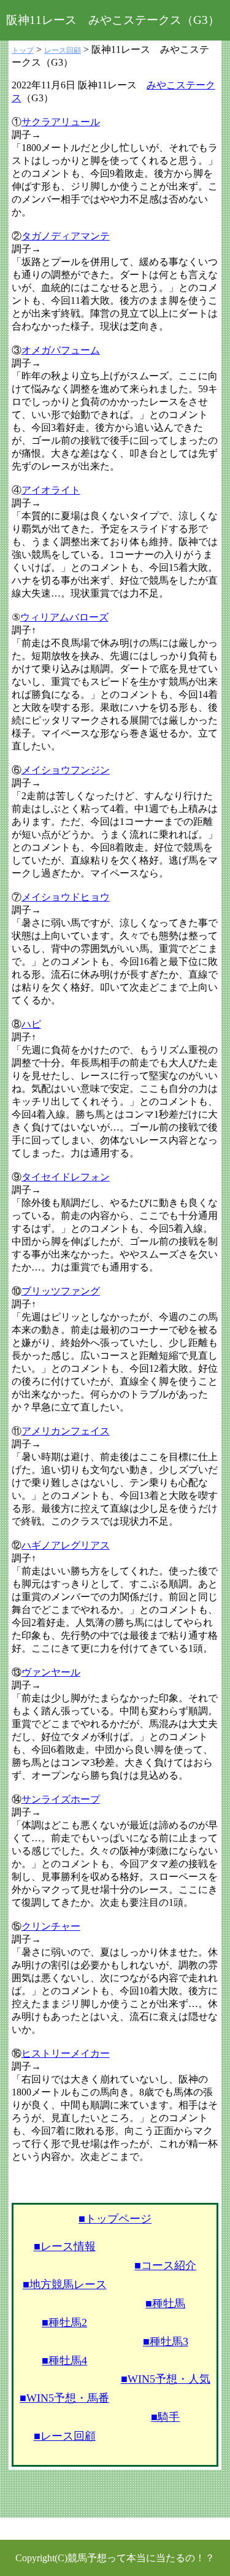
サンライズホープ (61, 1799)
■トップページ (115, 2219)
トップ (23, 50)
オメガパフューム (61, 350)
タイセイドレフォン (66, 1177)
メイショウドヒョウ (66, 897)
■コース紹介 (165, 2265)
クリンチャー (51, 1926)
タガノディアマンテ (66, 236)
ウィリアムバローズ (64, 617)
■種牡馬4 (64, 2361)
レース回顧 (63, 50)
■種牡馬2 (64, 2323)
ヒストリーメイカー (66, 2053)
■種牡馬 (165, 2303)
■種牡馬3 (166, 2342)
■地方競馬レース (65, 2284)
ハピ (31, 1024)
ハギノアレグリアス (66, 1545)
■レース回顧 (65, 2436)
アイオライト (51, 490)
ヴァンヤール (51, 1672)
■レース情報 (65, 2246)
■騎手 (165, 2417)
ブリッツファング (61, 1291)
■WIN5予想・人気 (166, 2379)
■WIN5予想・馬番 (64, 2398)
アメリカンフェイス (66, 1431)
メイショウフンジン (66, 770)
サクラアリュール (61, 122)
